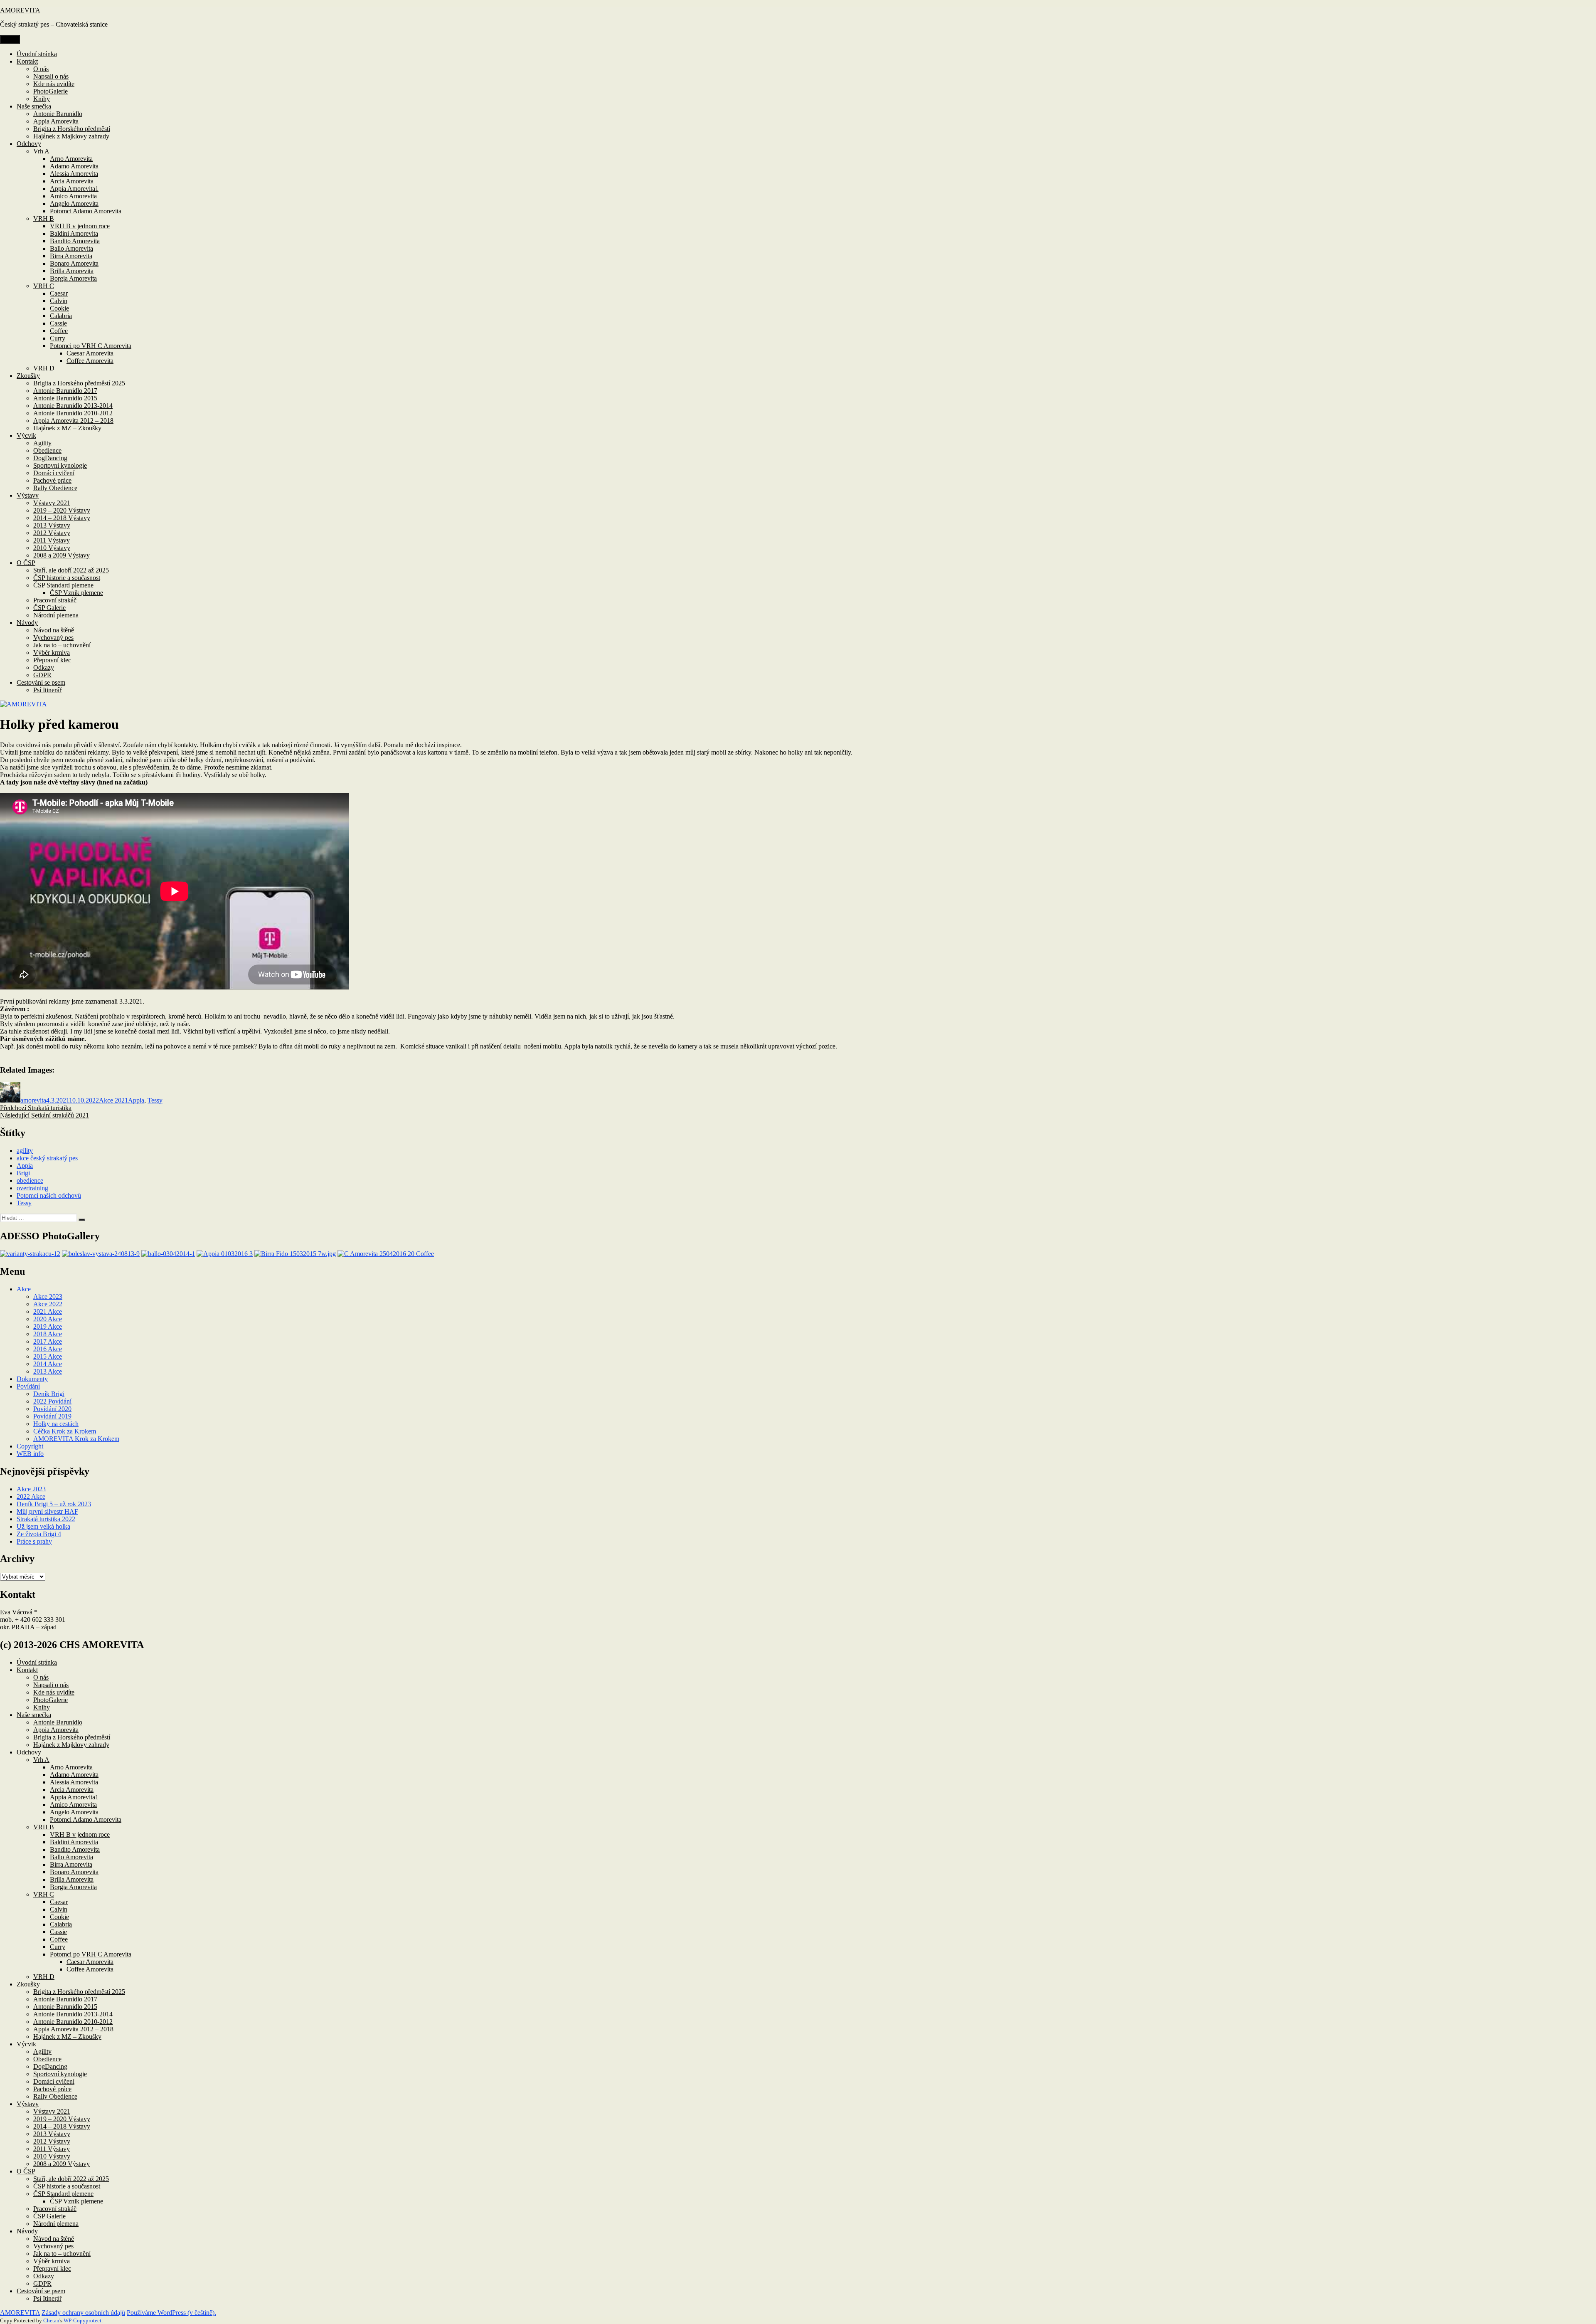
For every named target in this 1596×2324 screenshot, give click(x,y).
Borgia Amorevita (73, 278)
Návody (27, 623)
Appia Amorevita (56, 121)
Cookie (59, 308)
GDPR (42, 675)
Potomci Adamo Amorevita (86, 211)
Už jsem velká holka (43, 1526)
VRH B (44, 218)
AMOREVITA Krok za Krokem (76, 1439)
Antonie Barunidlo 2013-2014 (73, 406)
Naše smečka (34, 106)
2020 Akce (48, 1319)
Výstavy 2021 (52, 503)
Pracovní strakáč (55, 600)
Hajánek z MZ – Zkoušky (67, 428)
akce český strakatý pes (47, 1158)
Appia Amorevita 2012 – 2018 (73, 421)
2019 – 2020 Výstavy (62, 510)
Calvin (59, 301)
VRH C (44, 286)
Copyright (30, 1446)
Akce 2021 (113, 1100)
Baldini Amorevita (74, 233)
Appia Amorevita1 (74, 189)
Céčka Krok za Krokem (65, 1431)
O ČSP (26, 563)
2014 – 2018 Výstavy (62, 518)
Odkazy (44, 667)
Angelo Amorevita (74, 204)
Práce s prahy (34, 1541)
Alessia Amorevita (74, 174)
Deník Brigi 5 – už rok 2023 (54, 1504)
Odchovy (29, 144)
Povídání (28, 1386)
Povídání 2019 (52, 1416)
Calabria (61, 316)
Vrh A (41, 151)
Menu (10, 39)
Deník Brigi (49, 1394)
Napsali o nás (51, 76)
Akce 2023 (48, 1296)
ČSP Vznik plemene (76, 593)
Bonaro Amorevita (74, 263)
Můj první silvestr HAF (47, 1511)
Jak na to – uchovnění (62, 645)
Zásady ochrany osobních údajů (83, 2313)
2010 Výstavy (52, 548)
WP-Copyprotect (83, 2320)
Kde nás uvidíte (54, 84)
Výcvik (26, 435)
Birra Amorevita (71, 256)
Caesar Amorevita (90, 353)
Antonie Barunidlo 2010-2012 (73, 413)
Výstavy (28, 495)
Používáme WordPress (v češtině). (171, 2313)
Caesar (59, 293)
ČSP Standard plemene (63, 585)
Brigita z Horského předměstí (72, 129)
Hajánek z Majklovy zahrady (71, 136)
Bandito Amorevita (75, 241)
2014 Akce (48, 1364)
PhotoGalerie (50, 91)
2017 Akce (48, 1341)
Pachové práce (52, 480)
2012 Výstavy (52, 533)
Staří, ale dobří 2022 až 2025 (71, 570)
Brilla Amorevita (72, 271)
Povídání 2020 (52, 1409)
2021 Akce (48, 1311)
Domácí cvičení (54, 473)
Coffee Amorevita (90, 361)
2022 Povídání (52, 1401)
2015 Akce (48, 1356)
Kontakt (27, 61)
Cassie (58, 323)
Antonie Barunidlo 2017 (65, 391)
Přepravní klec (52, 660)
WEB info (30, 1454)
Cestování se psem (41, 682)
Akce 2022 (48, 1304)
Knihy (42, 99)
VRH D (44, 368)
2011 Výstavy (52, 540)
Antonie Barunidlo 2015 (65, 398)
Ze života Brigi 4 (39, 1534)
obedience (30, 1181)
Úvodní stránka (37, 54)
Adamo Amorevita (74, 166)
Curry (58, 338)
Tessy (155, 1100)
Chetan (51, 2320)
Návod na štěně (54, 630)
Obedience (47, 450)
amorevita (33, 1100)
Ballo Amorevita (71, 248)
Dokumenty (32, 1379)
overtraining (32, 1188)
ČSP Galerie (49, 608)
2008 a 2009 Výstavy (62, 555)
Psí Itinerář (47, 690)
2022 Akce (31, 1496)
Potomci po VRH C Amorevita (91, 346)
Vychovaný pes (53, 638)
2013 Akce (48, 1371)
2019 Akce (48, 1326)
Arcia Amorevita (72, 181)
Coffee (59, 331)
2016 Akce (48, 1349)
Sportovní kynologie (60, 465)
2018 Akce (48, 1334)
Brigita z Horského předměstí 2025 (79, 383)
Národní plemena (56, 615)
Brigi (23, 1173)
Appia (136, 1100)
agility (25, 1151)
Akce (24, 1289)
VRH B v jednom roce (80, 226)
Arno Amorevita (71, 159)
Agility (42, 443)
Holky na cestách (56, 1424)
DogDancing (50, 458)
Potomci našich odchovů (49, 1195)
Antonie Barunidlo (58, 114)
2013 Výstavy (52, 525)
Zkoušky (28, 376)
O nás (41, 69)
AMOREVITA (20, 10)
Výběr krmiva (52, 653)
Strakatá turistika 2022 (46, 1519)
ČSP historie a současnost (67, 578)
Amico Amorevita (73, 196)
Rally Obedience (55, 488)
